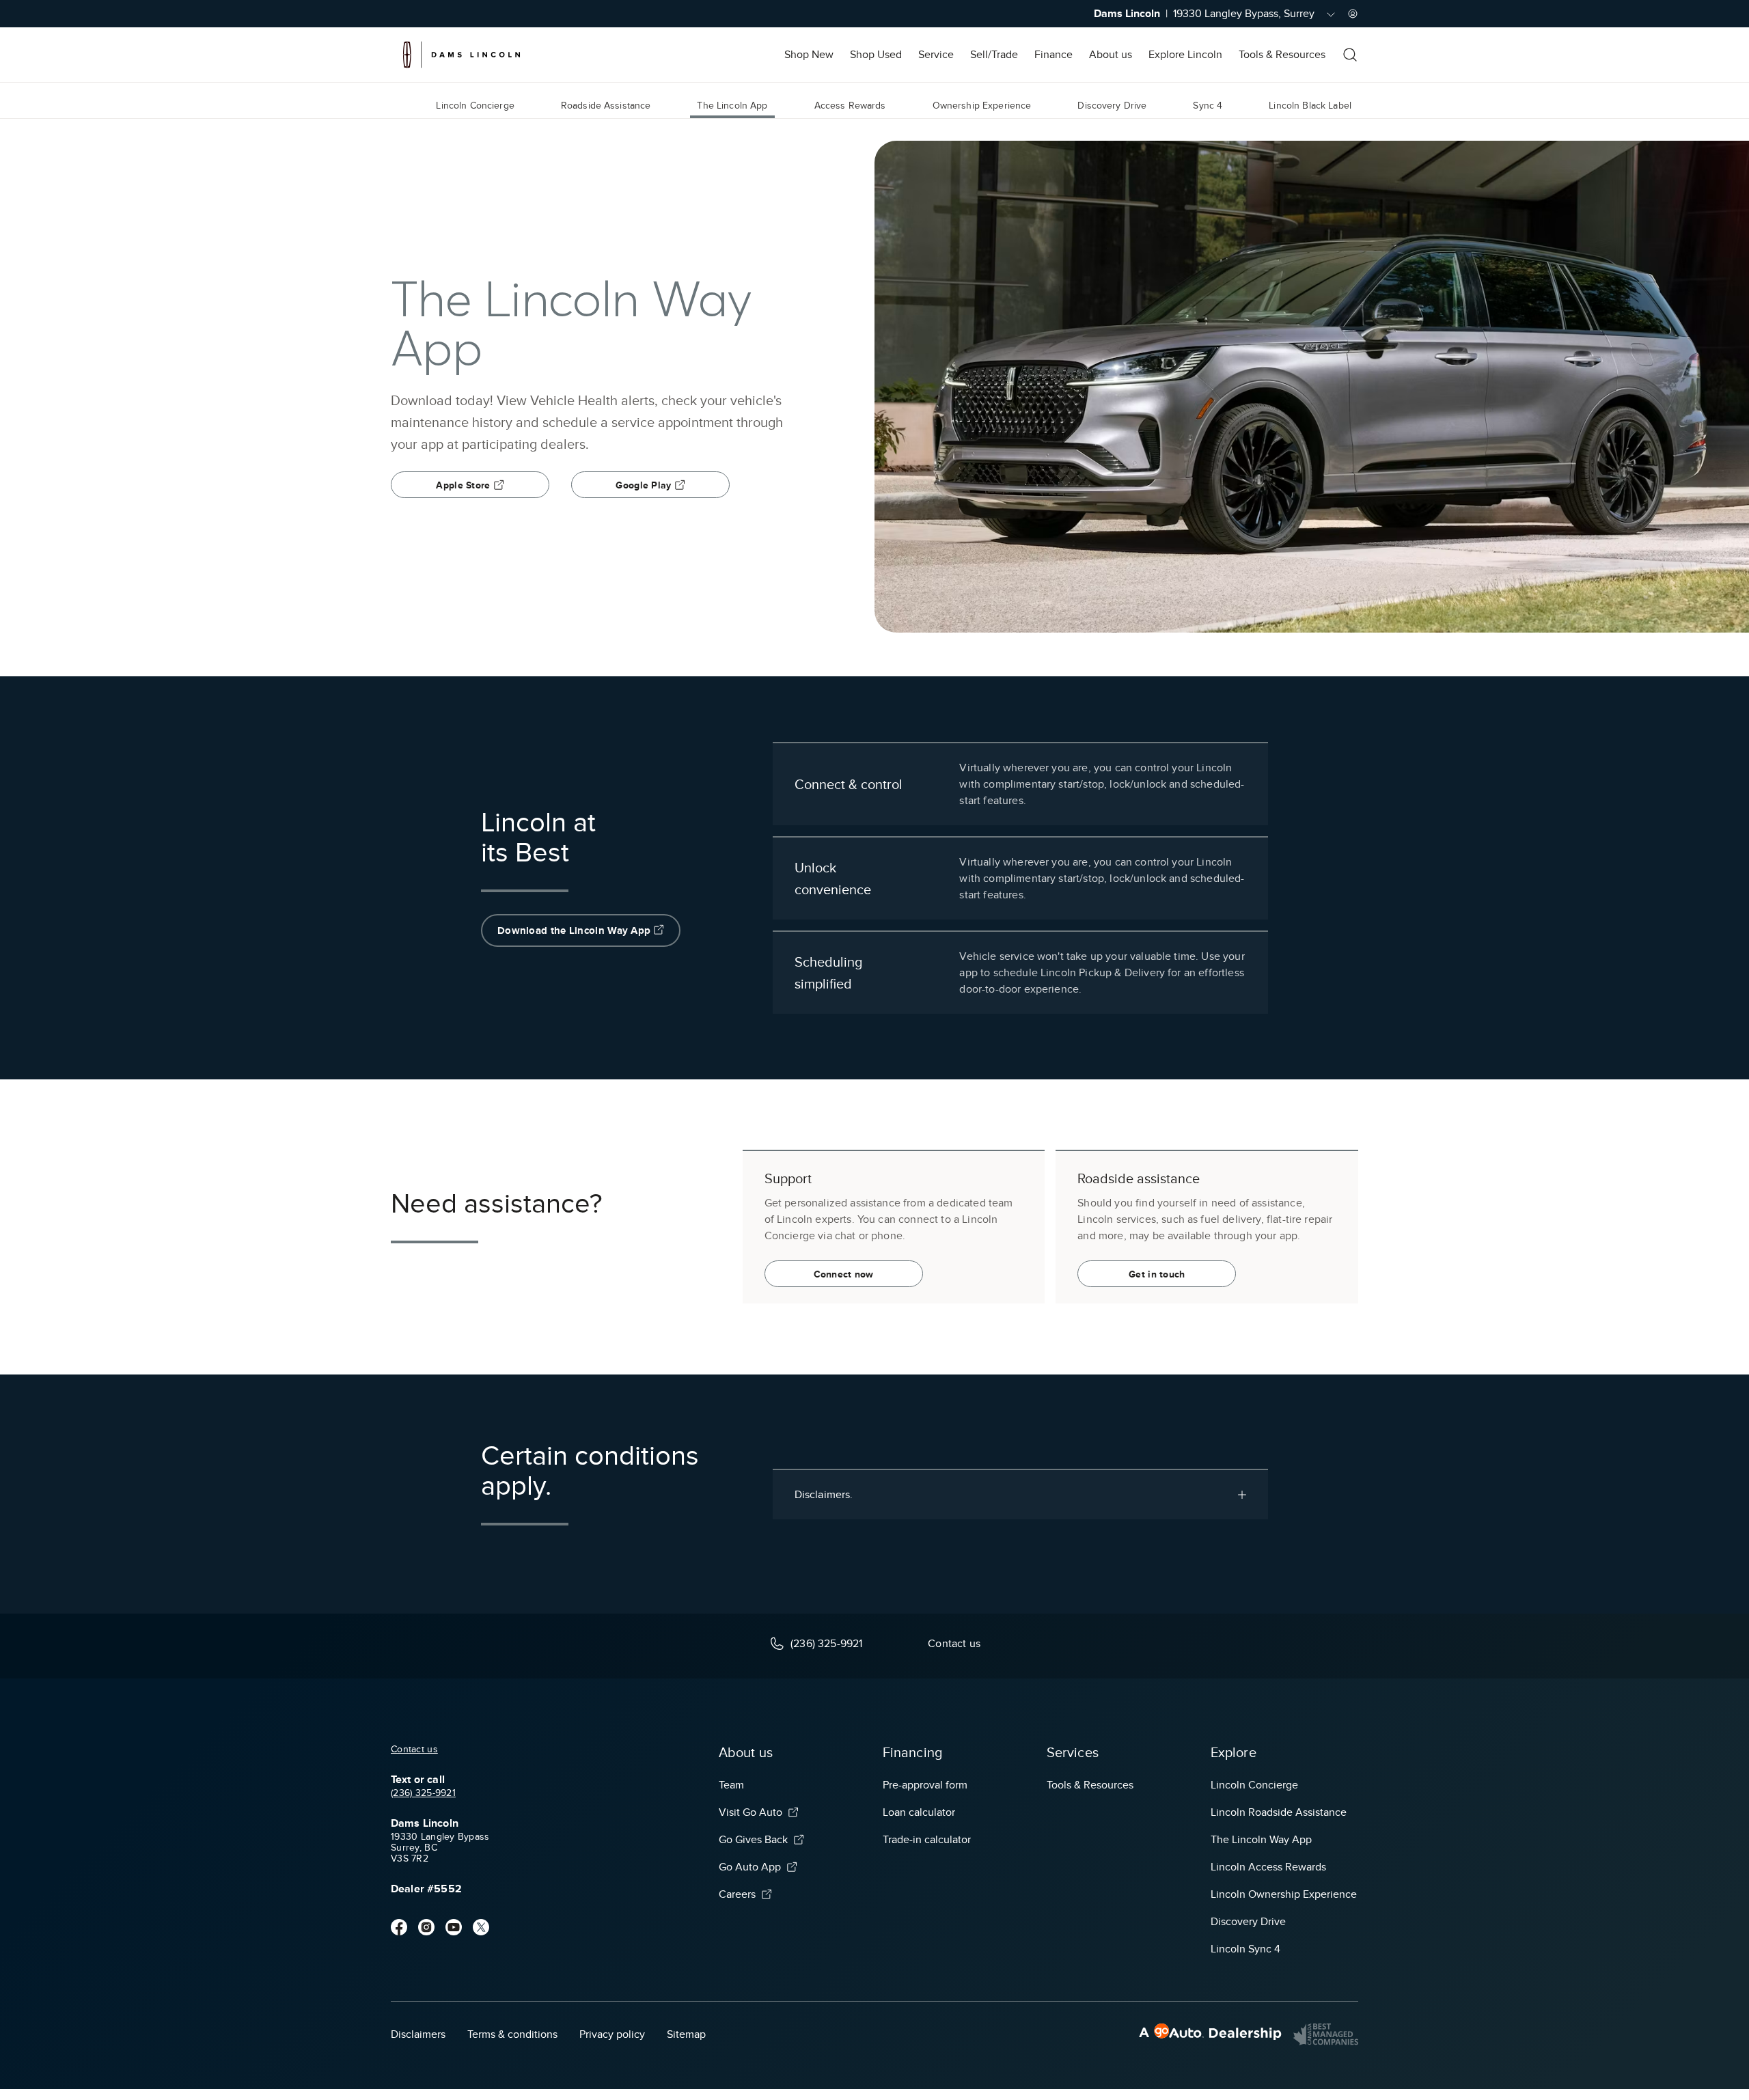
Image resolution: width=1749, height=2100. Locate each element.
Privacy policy (612, 2034)
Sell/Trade (994, 55)
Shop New (809, 55)
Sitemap (686, 2034)
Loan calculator (919, 1812)
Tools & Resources (1282, 55)
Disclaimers (418, 2034)
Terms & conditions (512, 2034)
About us (1111, 55)
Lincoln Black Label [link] (1310, 106)
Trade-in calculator (927, 1840)
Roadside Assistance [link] (606, 106)
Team (731, 1785)
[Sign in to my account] (1353, 14)
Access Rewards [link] (850, 106)
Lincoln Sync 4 (1245, 1949)
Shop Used (876, 55)
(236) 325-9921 (423, 1793)
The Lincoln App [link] (732, 106)
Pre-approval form (925, 1785)
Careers (737, 1894)
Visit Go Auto (750, 1812)
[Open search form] (1350, 55)
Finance (1053, 55)
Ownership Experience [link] (982, 106)
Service (936, 55)
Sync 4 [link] (1208, 106)
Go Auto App (750, 1867)
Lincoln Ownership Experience (1284, 1894)
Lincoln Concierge (1254, 1785)
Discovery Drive (1248, 1922)
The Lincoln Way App (1261, 1840)
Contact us (414, 1749)
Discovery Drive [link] (1112, 106)
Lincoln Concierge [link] (475, 106)
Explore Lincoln (1185, 55)
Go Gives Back (753, 1840)
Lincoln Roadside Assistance (1279, 1812)
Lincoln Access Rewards (1268, 1867)
